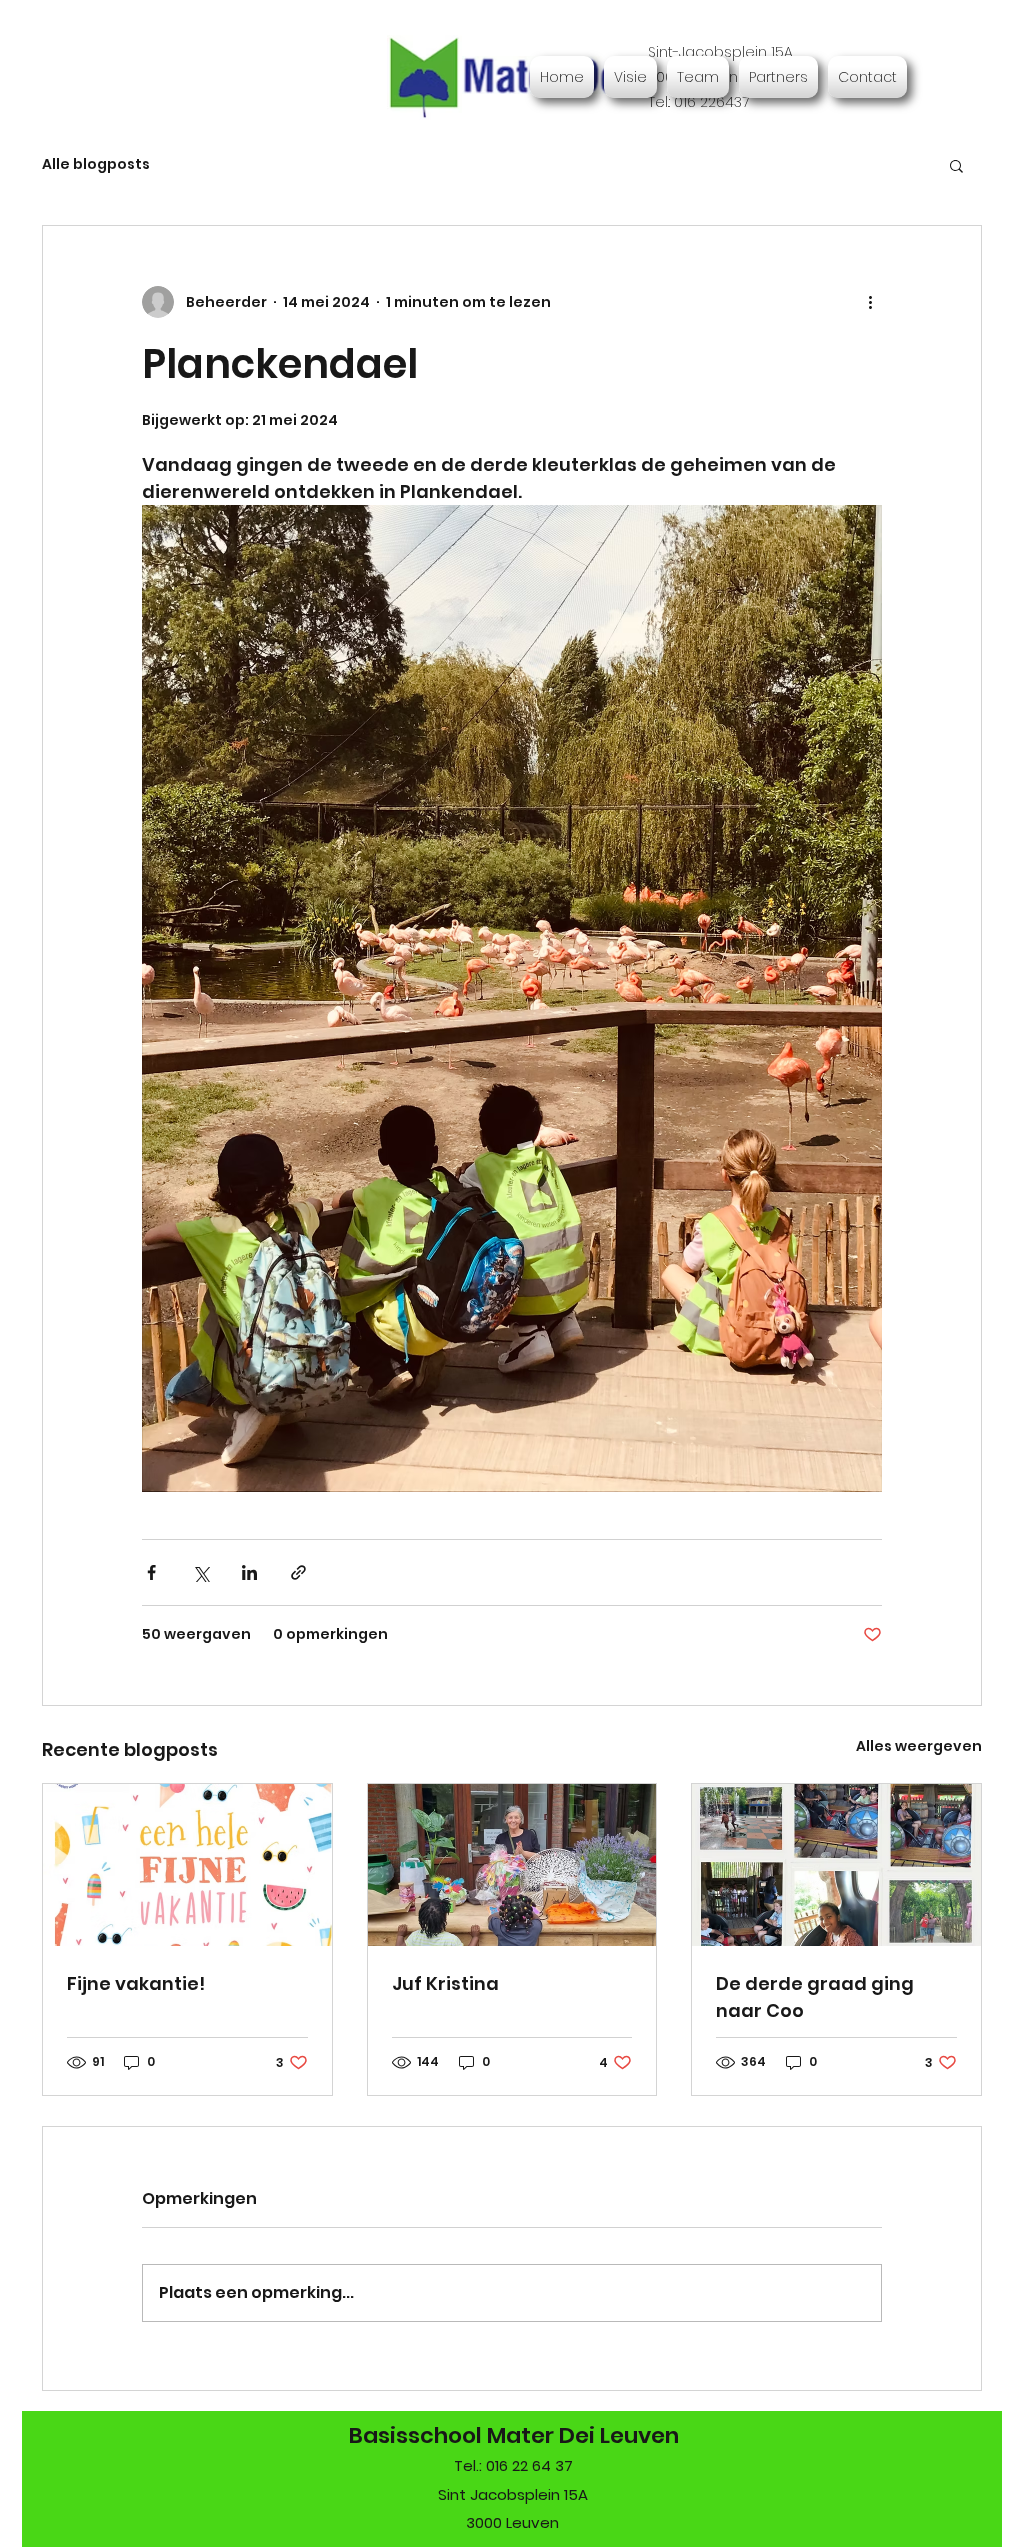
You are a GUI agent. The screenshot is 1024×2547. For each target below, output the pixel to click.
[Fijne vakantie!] (187, 1865)
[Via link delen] (298, 1572)
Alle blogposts (96, 164)
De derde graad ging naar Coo (815, 1997)
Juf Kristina (445, 1983)
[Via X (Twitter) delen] (200, 1572)
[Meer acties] (870, 302)
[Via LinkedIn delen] (249, 1572)
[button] (956, 165)
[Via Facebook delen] (151, 1572)
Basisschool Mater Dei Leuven (514, 2435)
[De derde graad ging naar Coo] (836, 1865)
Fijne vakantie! (136, 1983)
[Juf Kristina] (512, 1865)
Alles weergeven (919, 1746)
